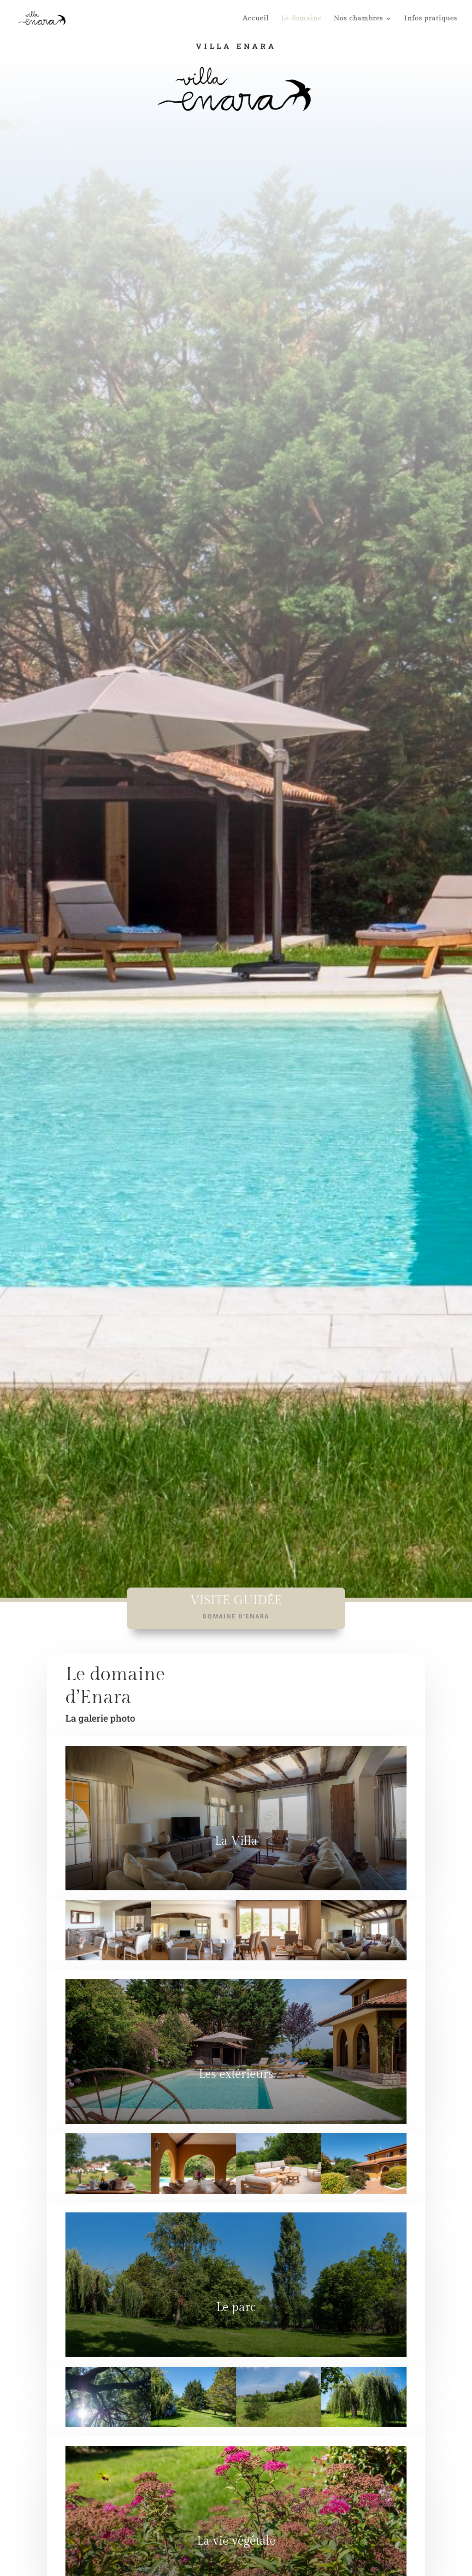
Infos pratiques (431, 19)
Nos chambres (358, 19)
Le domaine (301, 19)
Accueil (256, 19)
